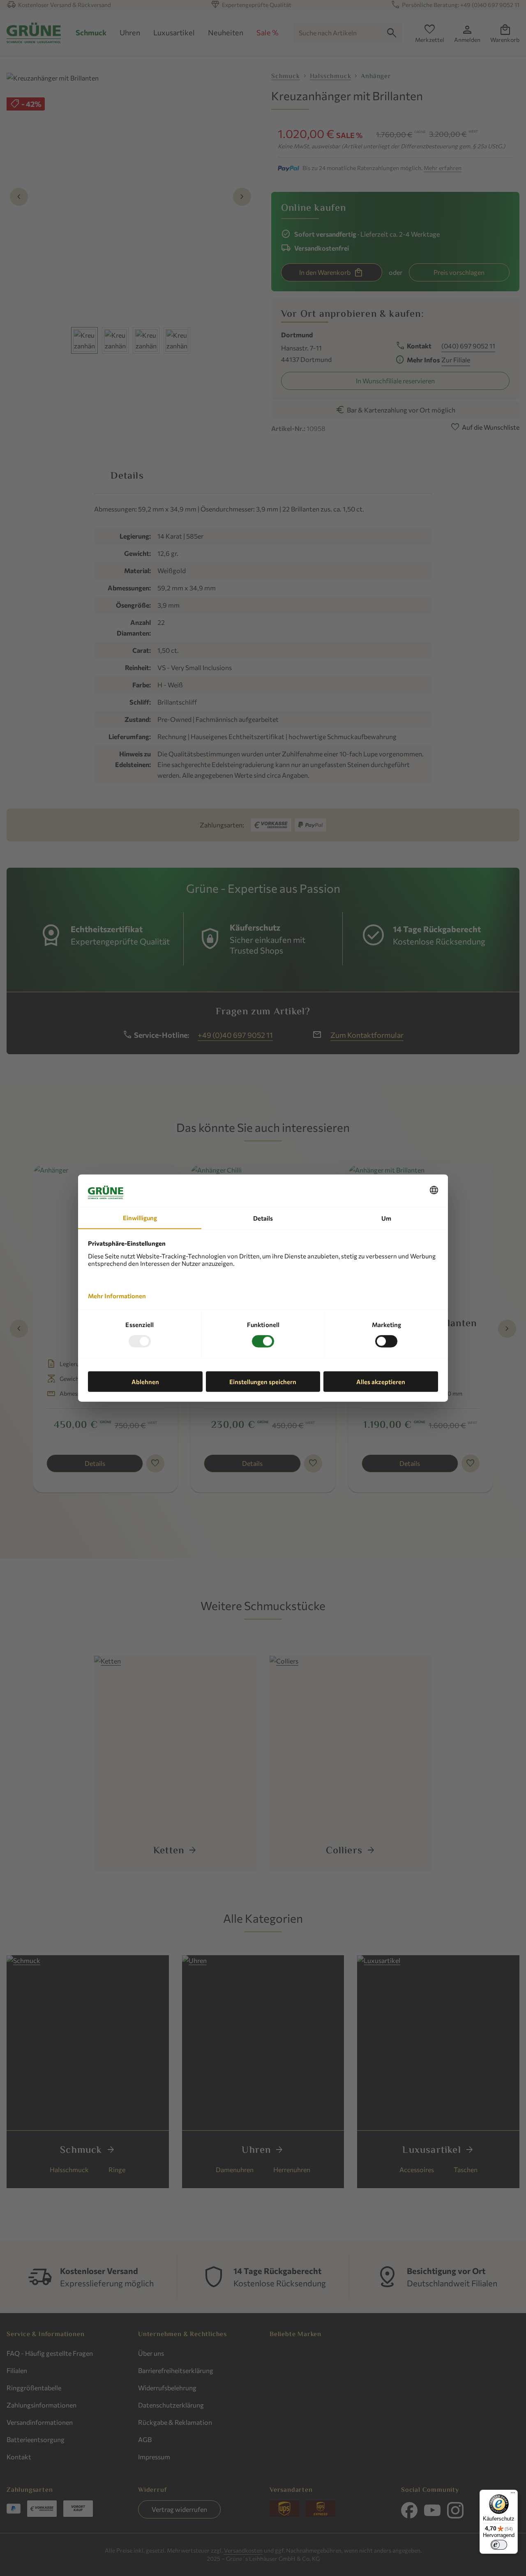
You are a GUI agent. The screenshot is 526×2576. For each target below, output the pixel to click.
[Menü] (513, 2495)
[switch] (499, 2545)
